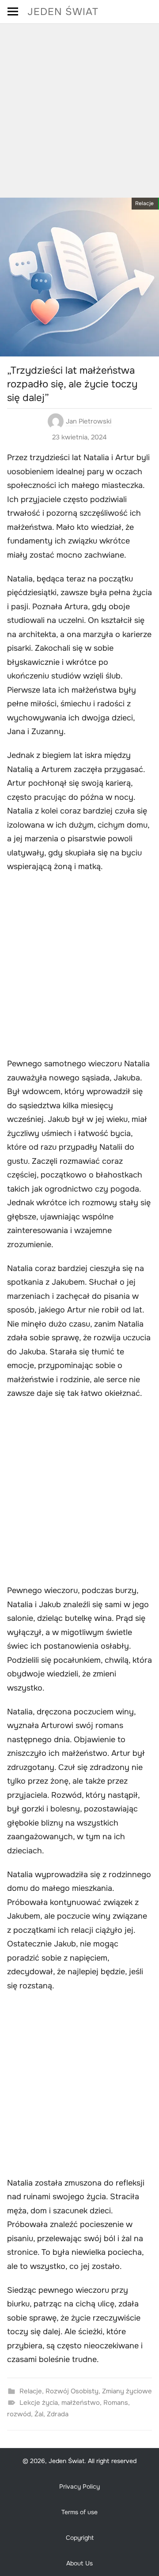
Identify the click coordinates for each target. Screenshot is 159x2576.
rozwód (19, 2414)
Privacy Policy (79, 2486)
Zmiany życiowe (127, 2391)
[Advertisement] (79, 108)
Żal (39, 2414)
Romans (116, 2403)
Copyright (80, 2538)
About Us (79, 2563)
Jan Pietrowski (89, 421)
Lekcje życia (39, 2403)
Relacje (144, 203)
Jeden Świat (63, 12)
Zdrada (58, 2414)
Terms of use (79, 2512)
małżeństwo (81, 2403)
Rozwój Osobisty (72, 2391)
